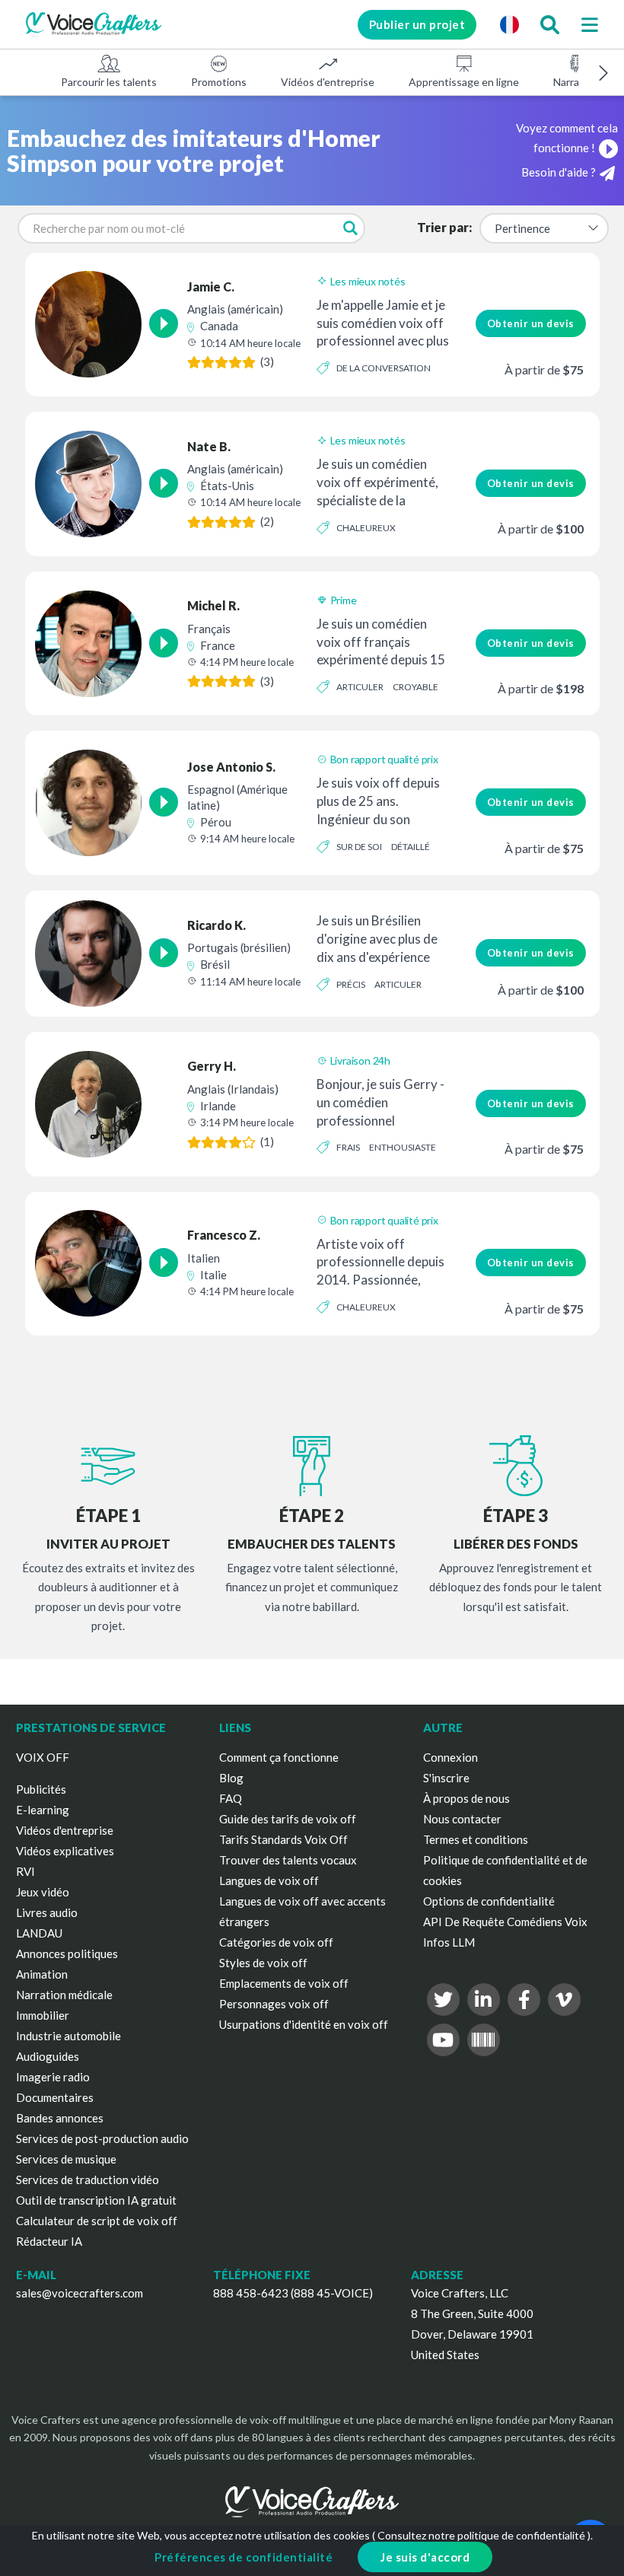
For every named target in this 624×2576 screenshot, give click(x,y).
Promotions (219, 82)
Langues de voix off (269, 1880)
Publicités (41, 1789)
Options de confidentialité (489, 1901)
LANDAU (39, 1933)
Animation (42, 1974)
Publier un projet (417, 24)
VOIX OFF (43, 1757)
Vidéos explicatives (65, 1851)
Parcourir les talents (109, 82)
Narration (576, 82)
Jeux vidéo (43, 1892)
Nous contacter (462, 1819)
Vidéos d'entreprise (328, 82)
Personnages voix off (274, 2004)
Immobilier (43, 2015)
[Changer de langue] (509, 24)
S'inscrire (446, 1778)
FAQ (231, 1798)
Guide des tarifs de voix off (288, 1819)
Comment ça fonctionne (279, 1757)
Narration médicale (64, 1995)
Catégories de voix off (276, 1942)
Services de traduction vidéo (88, 2180)
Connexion (450, 1757)
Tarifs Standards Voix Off (283, 1839)
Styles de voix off (263, 1963)
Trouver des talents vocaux (288, 1860)
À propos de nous (466, 1798)
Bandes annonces (60, 2118)
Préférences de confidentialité (244, 2557)
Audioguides (48, 2056)
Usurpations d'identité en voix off (304, 2024)
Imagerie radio (53, 2077)
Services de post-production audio (102, 2138)
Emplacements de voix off (284, 1983)
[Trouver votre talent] (549, 24)
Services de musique (66, 2159)
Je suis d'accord (425, 2557)
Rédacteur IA (49, 2241)
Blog (231, 1778)
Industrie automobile (68, 2036)
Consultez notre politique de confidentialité (481, 2535)
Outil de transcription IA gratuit (96, 2200)
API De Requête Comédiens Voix (505, 1922)
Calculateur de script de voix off (97, 2221)
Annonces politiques (67, 1953)
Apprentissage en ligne (464, 82)
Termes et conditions (476, 1839)
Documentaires (55, 2097)
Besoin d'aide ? (559, 172)
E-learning (43, 1810)
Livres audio (47, 1912)
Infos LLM (449, 1942)
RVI (25, 1871)
